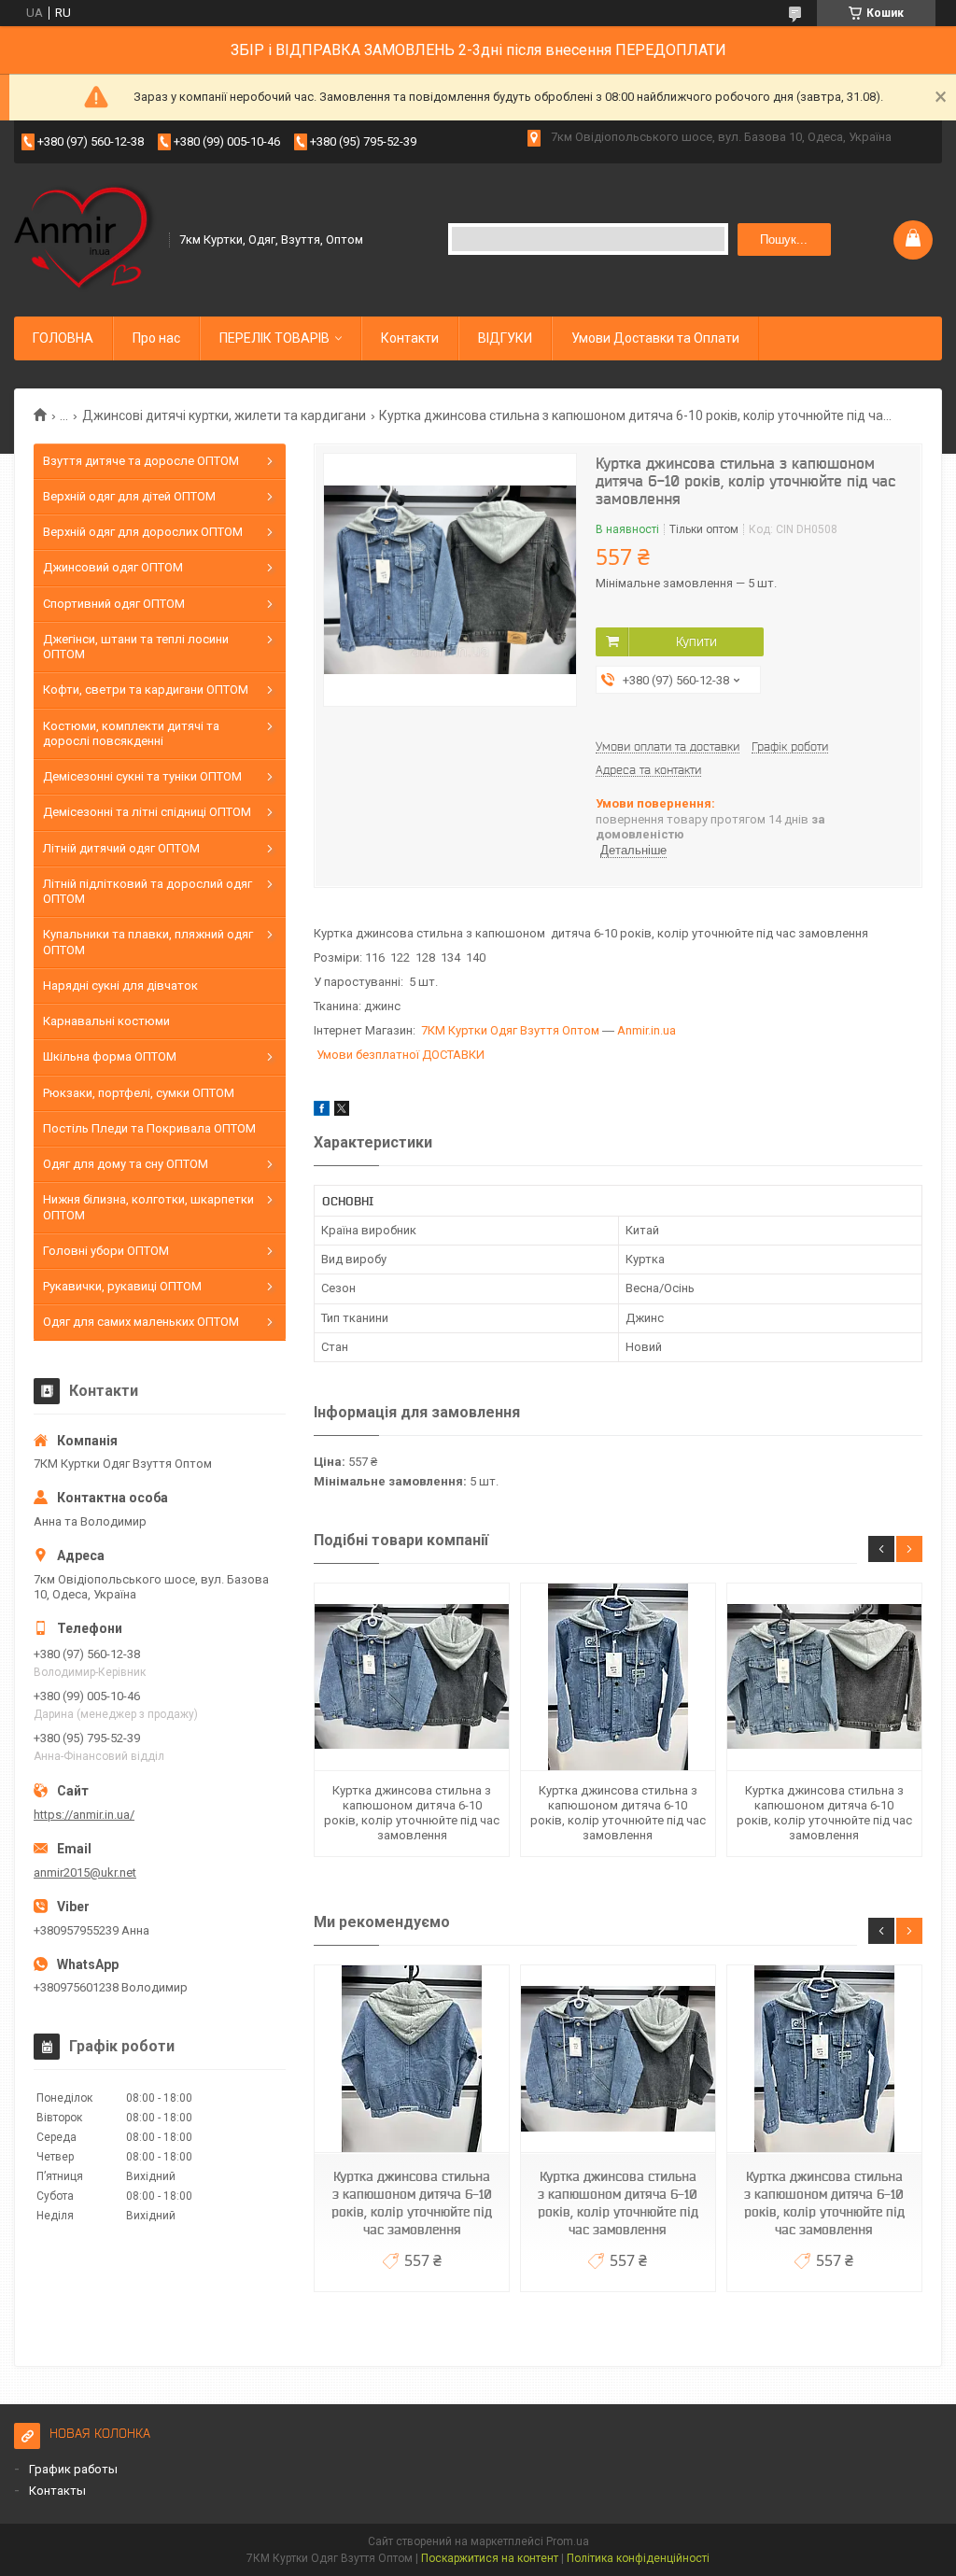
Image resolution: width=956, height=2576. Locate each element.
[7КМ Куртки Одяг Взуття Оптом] (85, 238)
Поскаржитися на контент (490, 2558)
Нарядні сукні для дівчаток (120, 985)
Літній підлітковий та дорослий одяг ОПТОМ (148, 891)
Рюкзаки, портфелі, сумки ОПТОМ (139, 1093)
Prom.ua (568, 2541)
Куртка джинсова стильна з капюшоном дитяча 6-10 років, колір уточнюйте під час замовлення (412, 1813)
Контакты (57, 2491)
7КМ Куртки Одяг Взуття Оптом (510, 1030)
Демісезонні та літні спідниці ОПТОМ (147, 812)
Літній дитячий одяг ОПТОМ (121, 848)
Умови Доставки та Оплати (655, 338)
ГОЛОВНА (63, 338)
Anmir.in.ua (647, 1030)
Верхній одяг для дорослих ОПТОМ (143, 532)
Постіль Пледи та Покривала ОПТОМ (149, 1128)
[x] (342, 1112)
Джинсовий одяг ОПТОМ (113, 567)
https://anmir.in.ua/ (84, 1815)
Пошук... (784, 239)
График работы (73, 2469)
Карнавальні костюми (106, 1021)
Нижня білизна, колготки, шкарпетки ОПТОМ (148, 1207)
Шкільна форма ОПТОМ (110, 1056)
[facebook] (322, 1112)
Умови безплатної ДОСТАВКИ (401, 1055)
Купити (696, 641)
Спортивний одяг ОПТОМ (114, 604)
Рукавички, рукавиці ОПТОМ (122, 1286)
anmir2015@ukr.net (85, 1872)
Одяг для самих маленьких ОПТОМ (141, 1322)
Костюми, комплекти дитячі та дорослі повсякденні (131, 733)
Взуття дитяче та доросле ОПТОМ (141, 461)
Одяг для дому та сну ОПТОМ (126, 1164)
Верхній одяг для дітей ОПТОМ (129, 496)
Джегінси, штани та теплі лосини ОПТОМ (136, 647)
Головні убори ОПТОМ (106, 1251)
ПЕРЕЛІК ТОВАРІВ (274, 338)
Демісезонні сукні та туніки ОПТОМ (142, 776)
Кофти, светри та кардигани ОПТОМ (146, 690)
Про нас (156, 338)
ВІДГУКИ (505, 338)
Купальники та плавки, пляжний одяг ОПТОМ (148, 942)
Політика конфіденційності (638, 2558)
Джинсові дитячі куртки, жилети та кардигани (224, 415)
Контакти (410, 338)
